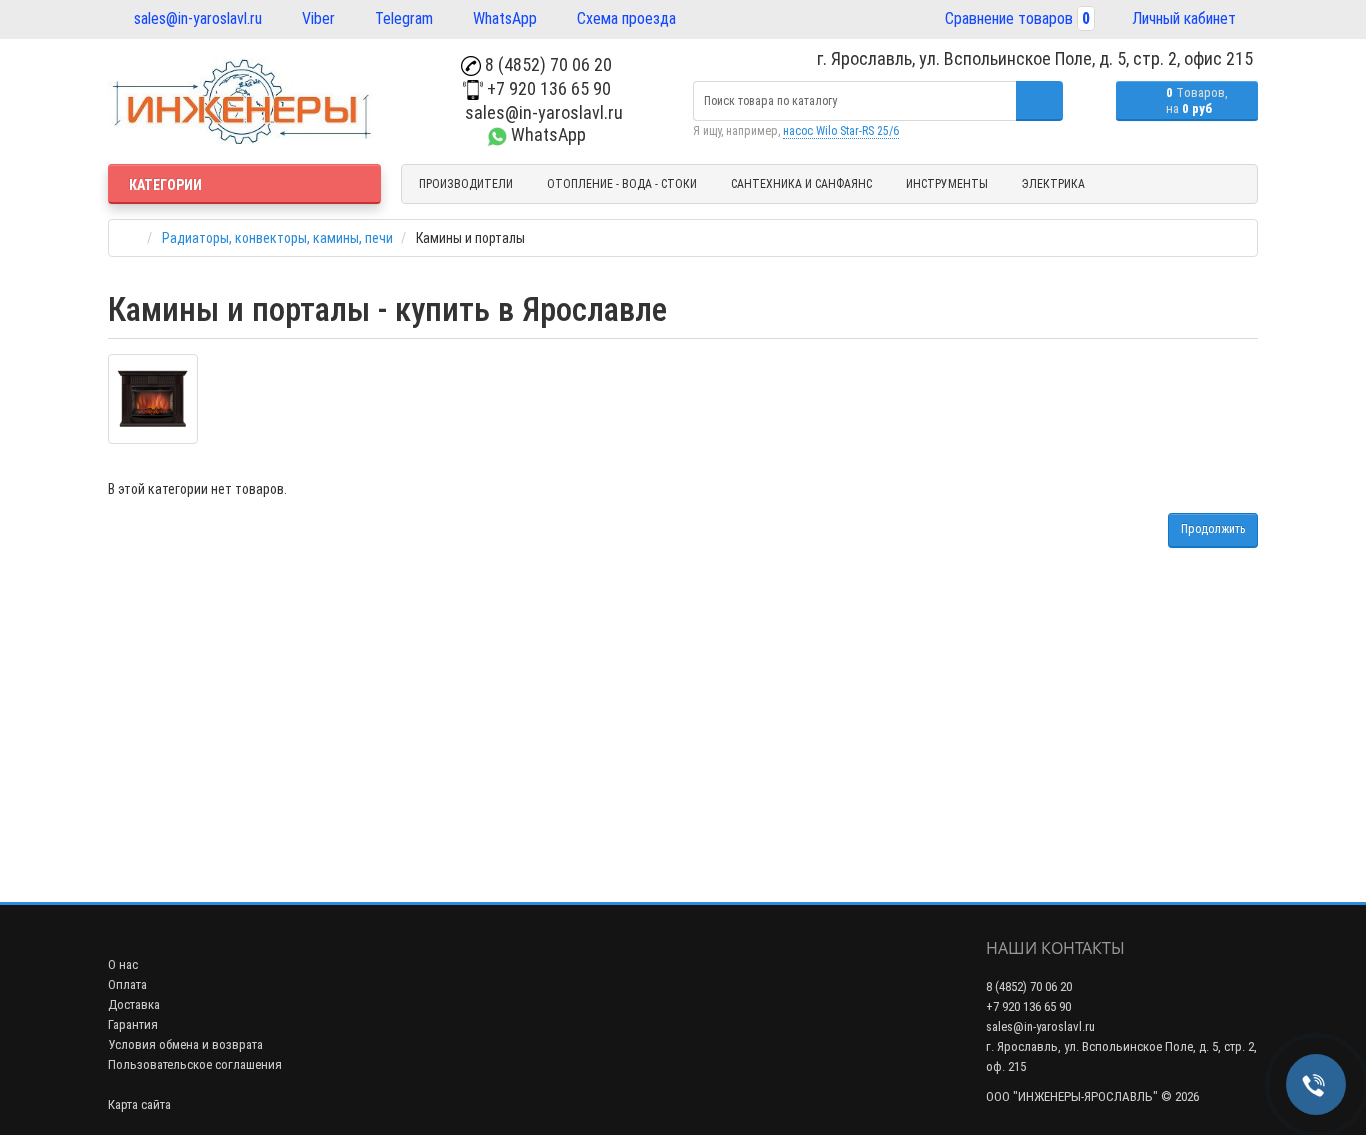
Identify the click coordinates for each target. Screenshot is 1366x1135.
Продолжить (1213, 529)
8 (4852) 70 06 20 (546, 64)
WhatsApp (503, 18)
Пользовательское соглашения (195, 1064)
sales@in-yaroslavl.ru (196, 18)
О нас (123, 964)
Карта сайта (139, 1104)
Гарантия (133, 1024)
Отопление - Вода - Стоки (622, 184)
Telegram (402, 18)
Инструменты (947, 184)
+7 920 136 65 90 (547, 88)
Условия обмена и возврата (185, 1044)
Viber (316, 18)
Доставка (134, 1004)
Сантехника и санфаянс (801, 184)
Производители (466, 184)
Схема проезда (624, 18)
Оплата (127, 984)
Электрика (1053, 184)
